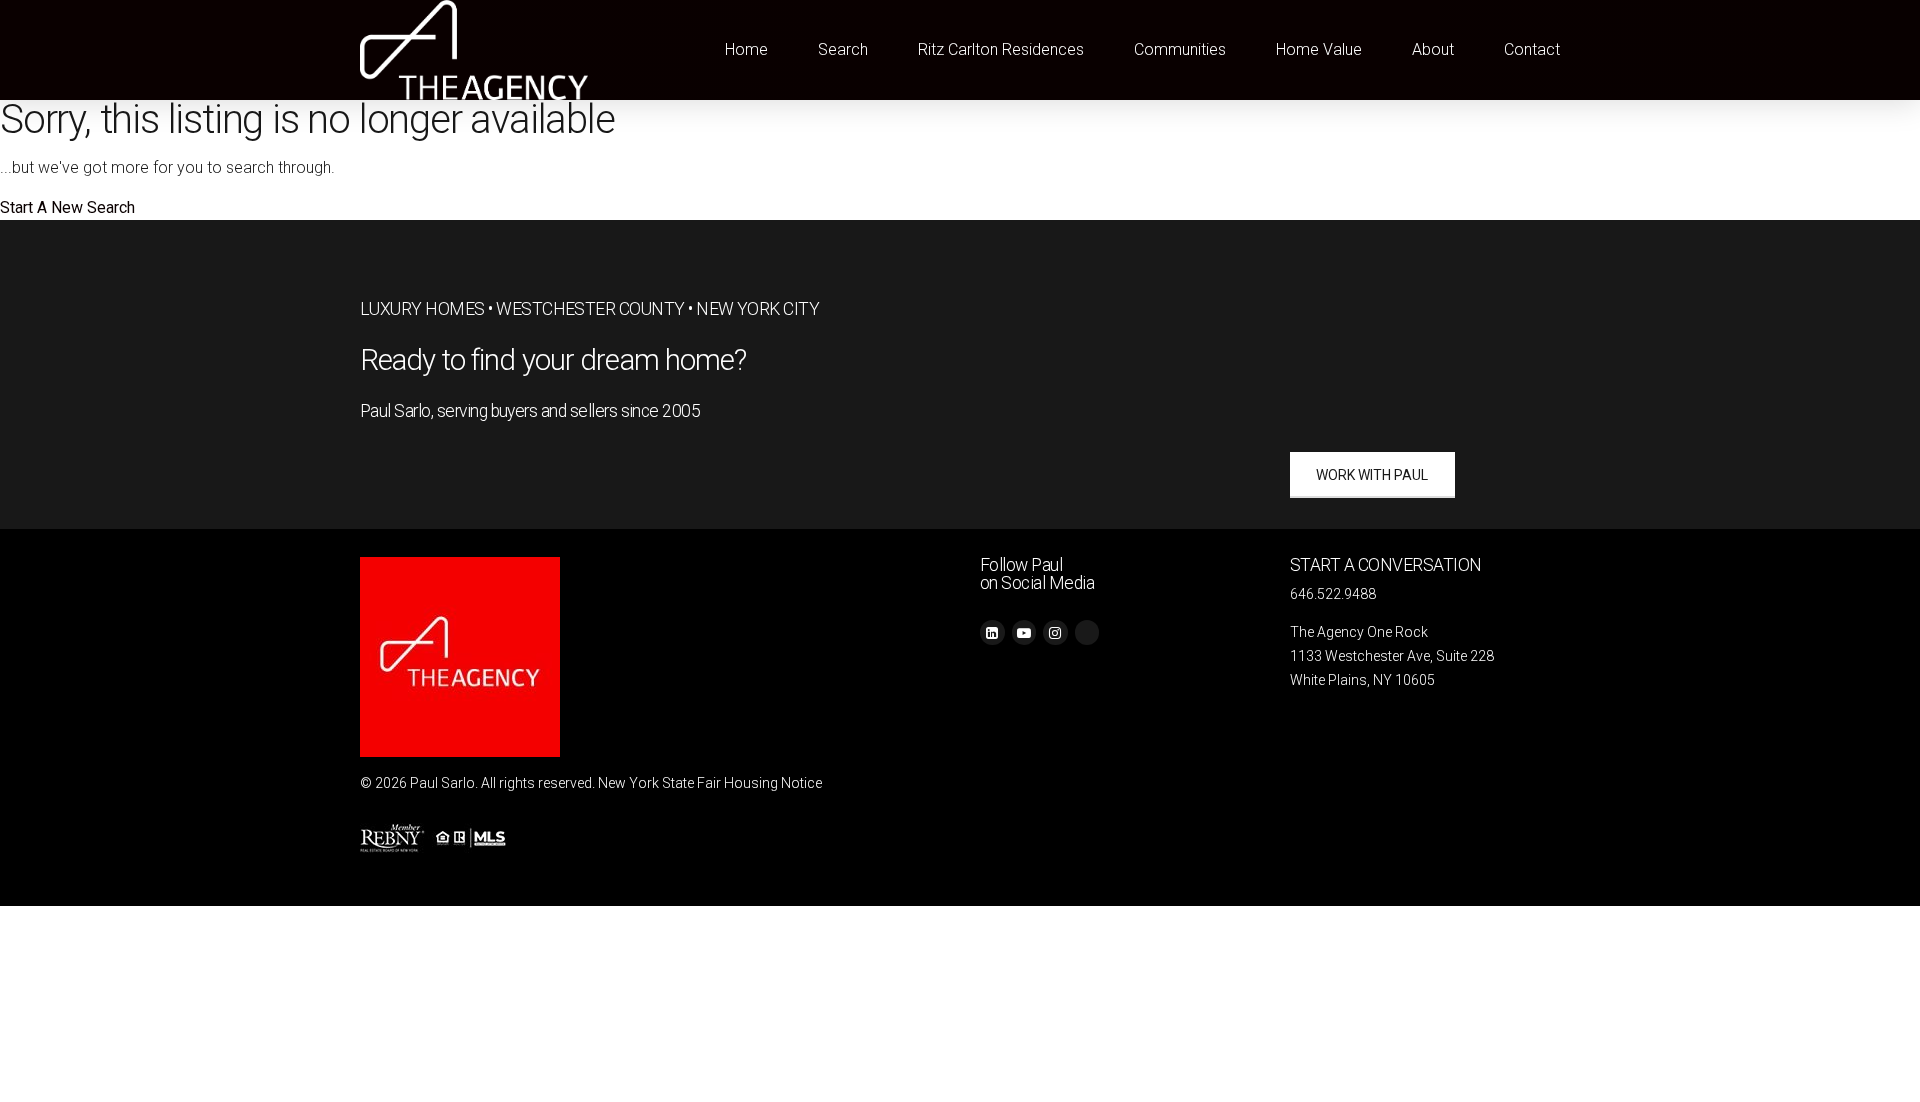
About (1433, 49)
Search (843, 49)
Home (746, 49)
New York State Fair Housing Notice (710, 783)
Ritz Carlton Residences (1001, 49)
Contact (1532, 49)
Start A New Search (67, 207)
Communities (1180, 49)
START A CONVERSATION (1386, 565)
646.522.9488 (1333, 594)
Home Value (1319, 49)
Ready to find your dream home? (553, 360)
